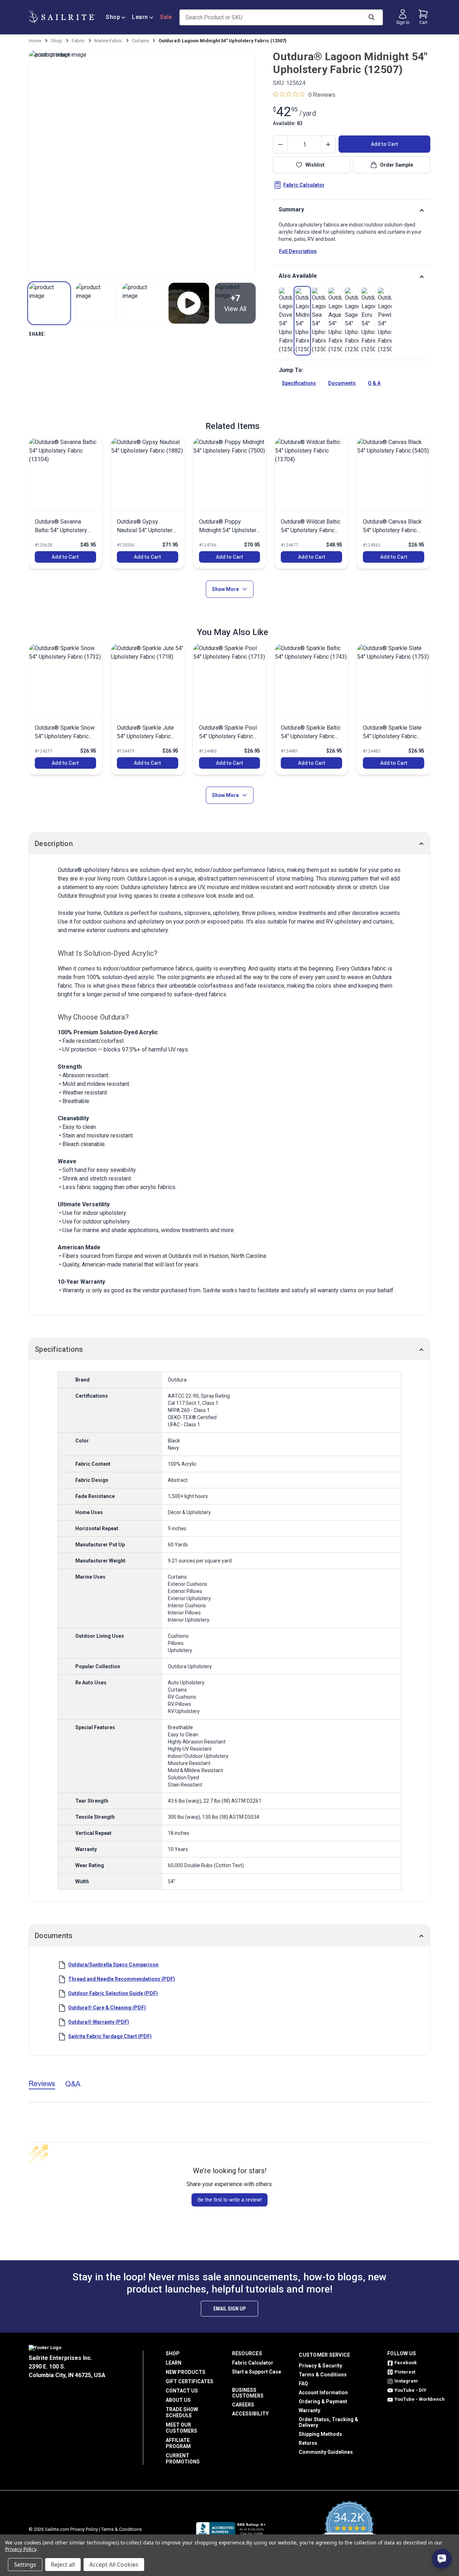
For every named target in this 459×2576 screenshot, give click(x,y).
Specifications (299, 383)
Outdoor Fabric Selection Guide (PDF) (113, 1993)
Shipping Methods (320, 2434)
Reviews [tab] (42, 2083)
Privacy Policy (84, 2529)
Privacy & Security (320, 2366)
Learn (140, 17)
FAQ (303, 2384)
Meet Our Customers (181, 2428)
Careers (243, 2405)
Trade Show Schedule (182, 2412)
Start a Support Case (257, 2372)
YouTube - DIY (410, 2390)
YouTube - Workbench (420, 2399)
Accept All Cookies (114, 2565)
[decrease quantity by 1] (280, 144)
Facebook (406, 2363)
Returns (308, 2443)
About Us (178, 2400)
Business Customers (248, 2393)
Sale (166, 17)
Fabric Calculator (304, 185)
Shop (113, 17)
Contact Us (182, 2391)
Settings (25, 2565)
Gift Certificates (190, 2381)
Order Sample (397, 165)
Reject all (63, 2565)
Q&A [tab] (73, 2084)
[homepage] (62, 17)
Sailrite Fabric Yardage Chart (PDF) (110, 2036)
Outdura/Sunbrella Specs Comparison (113, 1965)
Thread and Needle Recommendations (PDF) (122, 1979)
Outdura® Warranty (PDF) (99, 2022)
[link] (286, 321)
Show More (225, 589)
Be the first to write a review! (230, 2200)
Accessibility (250, 2414)
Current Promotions (183, 2459)
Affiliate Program (178, 2443)
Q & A (374, 383)
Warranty (309, 2410)
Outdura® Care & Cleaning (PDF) (107, 2008)
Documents (342, 383)
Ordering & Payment (323, 2401)
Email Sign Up (229, 2309)
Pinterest (405, 2372)
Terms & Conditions (323, 2375)
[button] (49, 303)
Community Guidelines (326, 2452)
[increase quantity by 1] (328, 144)
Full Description (298, 251)
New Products (186, 2372)
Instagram (406, 2381)
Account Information (323, 2393)
